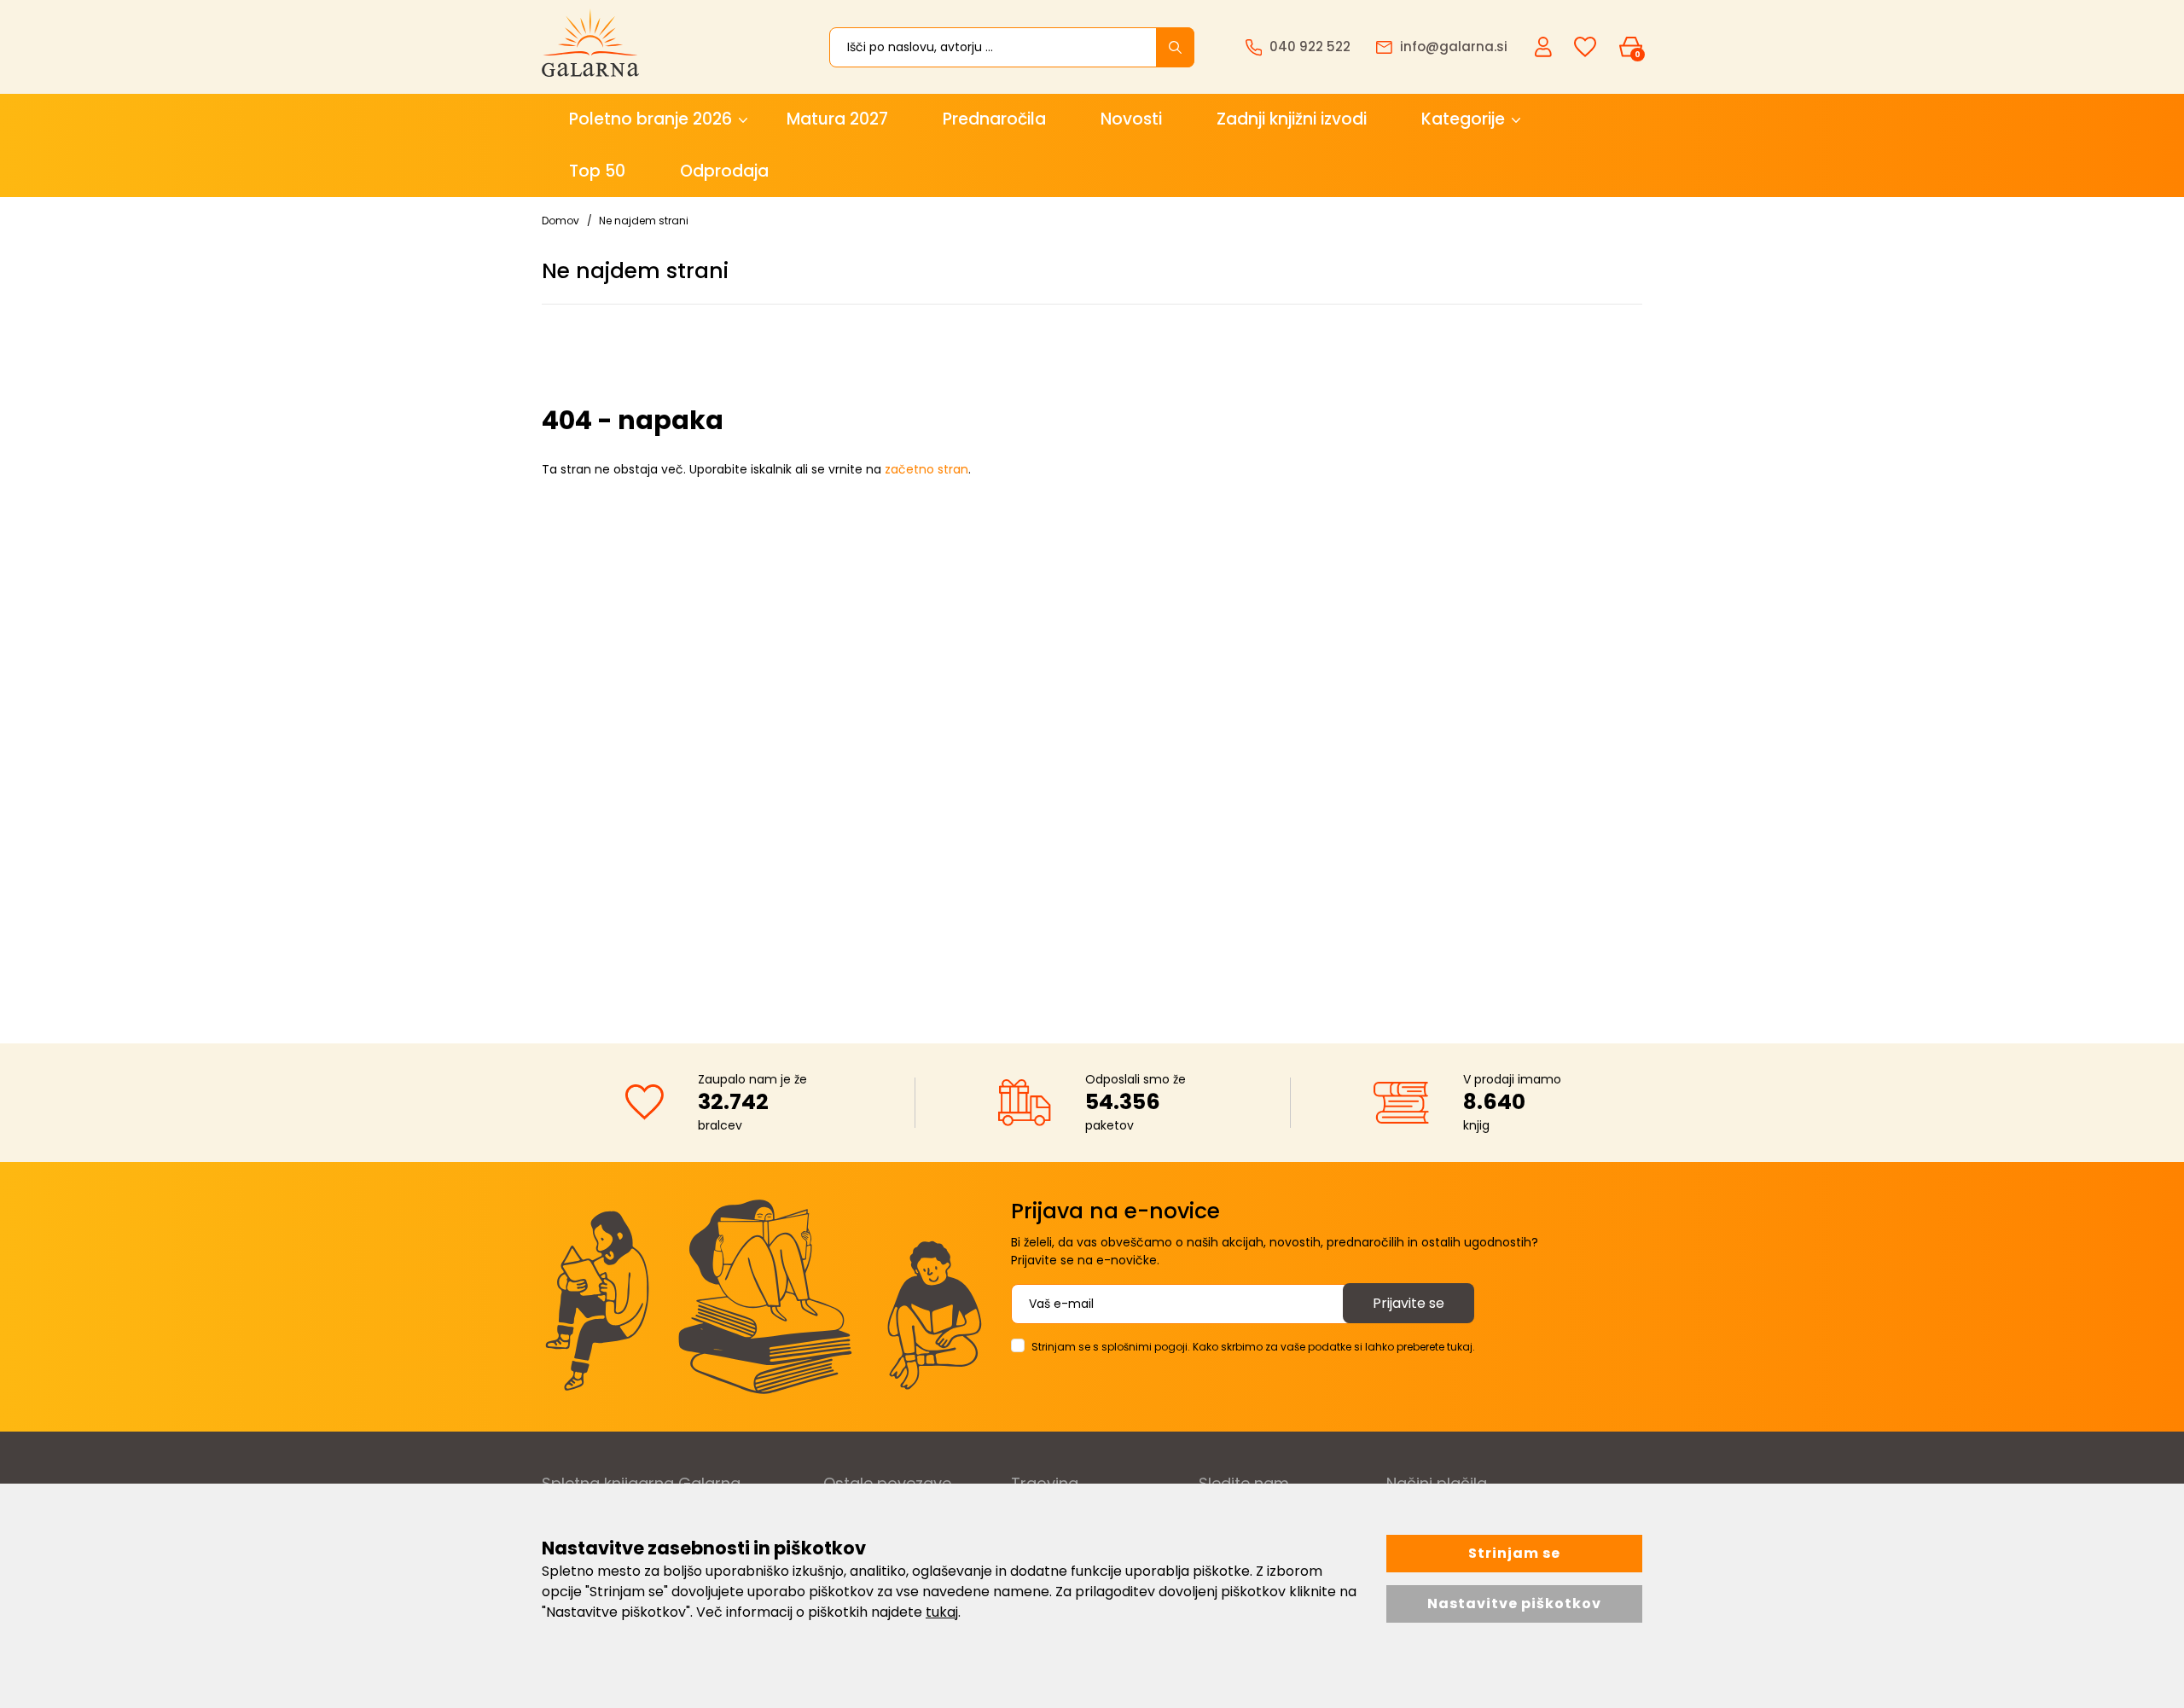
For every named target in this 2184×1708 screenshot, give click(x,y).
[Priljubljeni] (1585, 47)
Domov (561, 221)
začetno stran (926, 469)
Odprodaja (724, 171)
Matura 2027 (837, 119)
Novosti (1131, 119)
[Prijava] (1545, 46)
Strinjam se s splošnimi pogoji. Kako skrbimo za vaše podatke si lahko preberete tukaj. (1253, 1347)
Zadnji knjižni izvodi (1292, 119)
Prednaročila (994, 119)
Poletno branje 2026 (651, 119)
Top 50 (597, 171)
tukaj (942, 1612)
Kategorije (1463, 119)
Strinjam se (1514, 1553)
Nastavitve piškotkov (1514, 1603)
